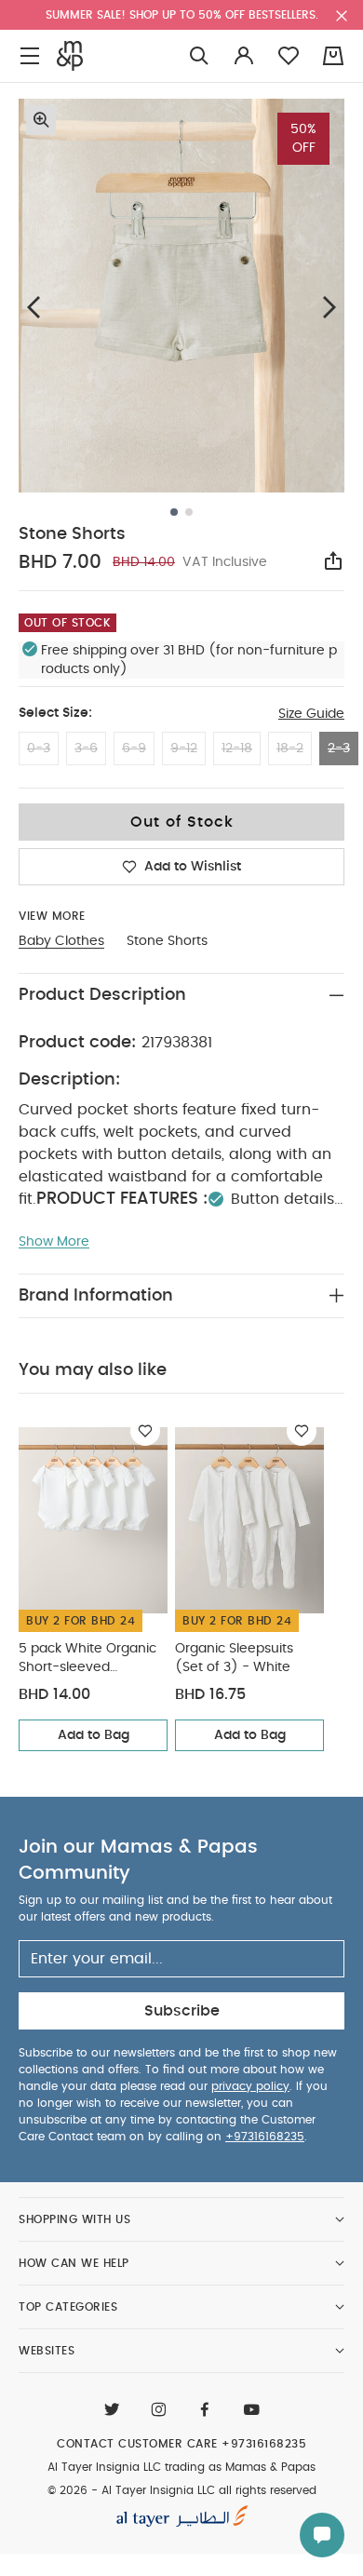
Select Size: (55, 713)
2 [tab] (189, 512)
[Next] (329, 307)
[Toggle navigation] (30, 56)
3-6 (86, 749)
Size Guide (311, 714)
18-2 (290, 749)
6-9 (134, 749)
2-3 (339, 749)
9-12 (184, 749)
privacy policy (250, 2086)
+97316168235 (265, 2137)
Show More (54, 1242)
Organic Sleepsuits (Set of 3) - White (234, 1658)
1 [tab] (174, 512)
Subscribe (182, 2011)
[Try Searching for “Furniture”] (199, 56)
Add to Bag (94, 1735)
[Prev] (34, 307)
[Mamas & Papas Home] (70, 56)
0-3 (39, 749)
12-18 (237, 749)
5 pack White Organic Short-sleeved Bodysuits (87, 1659)
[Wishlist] (145, 1431)
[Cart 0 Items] (333, 56)
